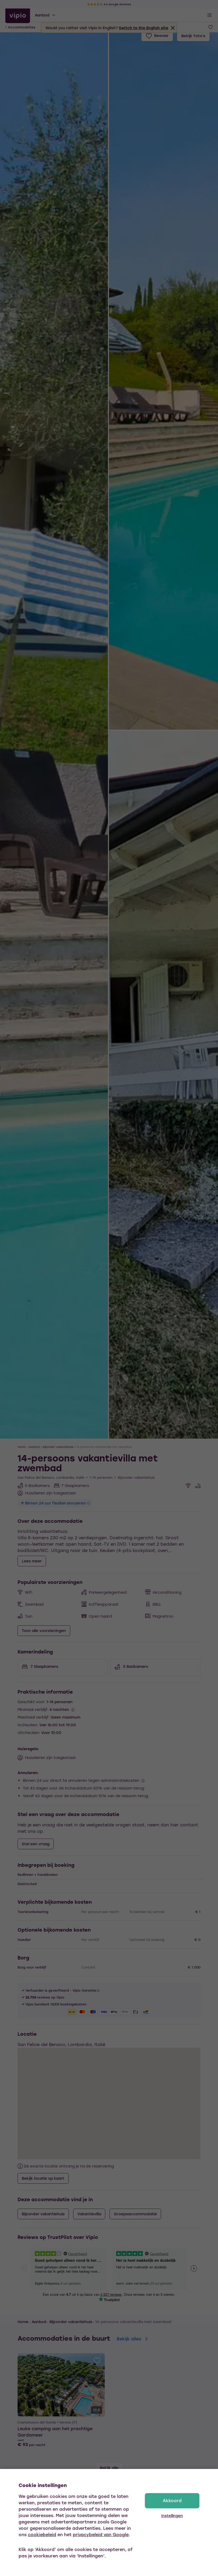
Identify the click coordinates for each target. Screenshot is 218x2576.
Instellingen (172, 2516)
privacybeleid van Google (101, 2534)
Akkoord (172, 2500)
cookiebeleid (42, 2534)
